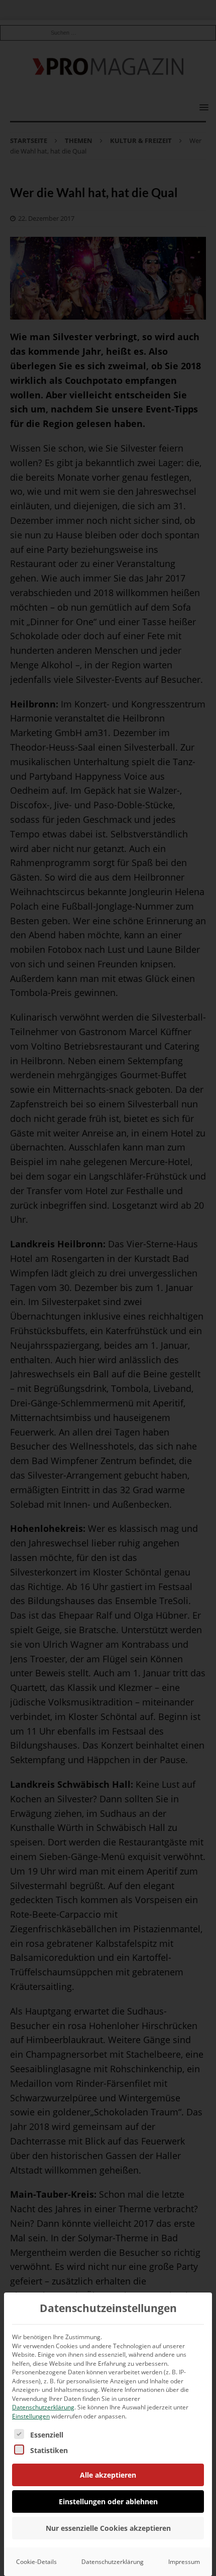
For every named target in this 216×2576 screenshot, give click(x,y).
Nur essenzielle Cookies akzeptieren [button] (108, 2528)
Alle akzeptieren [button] (108, 2475)
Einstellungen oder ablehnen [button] (108, 2501)
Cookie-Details (36, 2562)
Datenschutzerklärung (43, 2407)
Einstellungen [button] (31, 2416)
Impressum (184, 2562)
